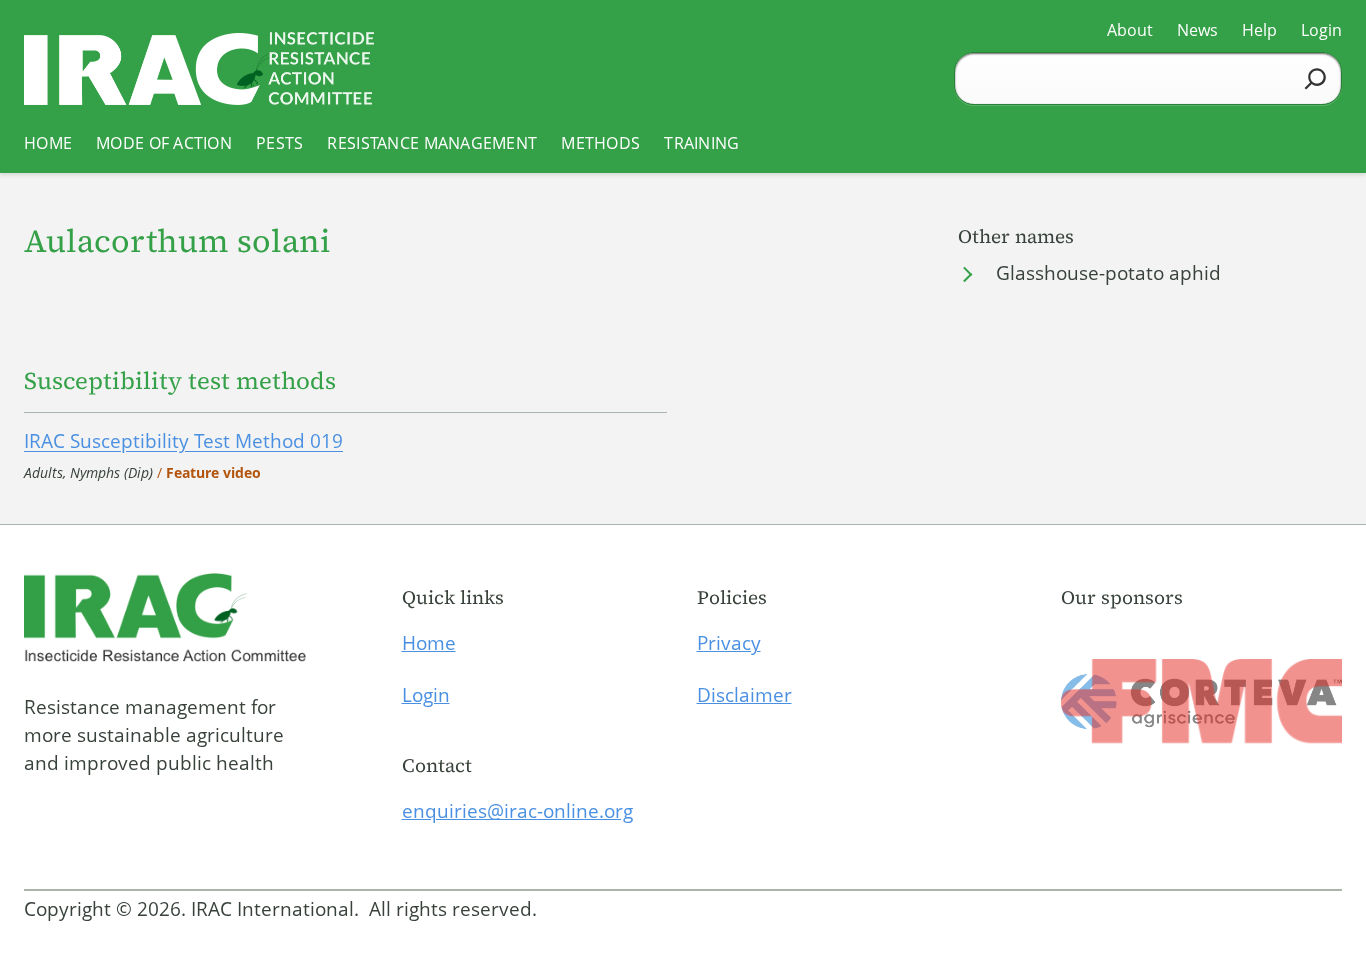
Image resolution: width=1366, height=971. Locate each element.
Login (426, 695)
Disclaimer (744, 695)
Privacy (729, 643)
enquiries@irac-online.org (517, 811)
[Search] (1315, 78)
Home (429, 643)
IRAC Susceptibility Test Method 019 (183, 441)
